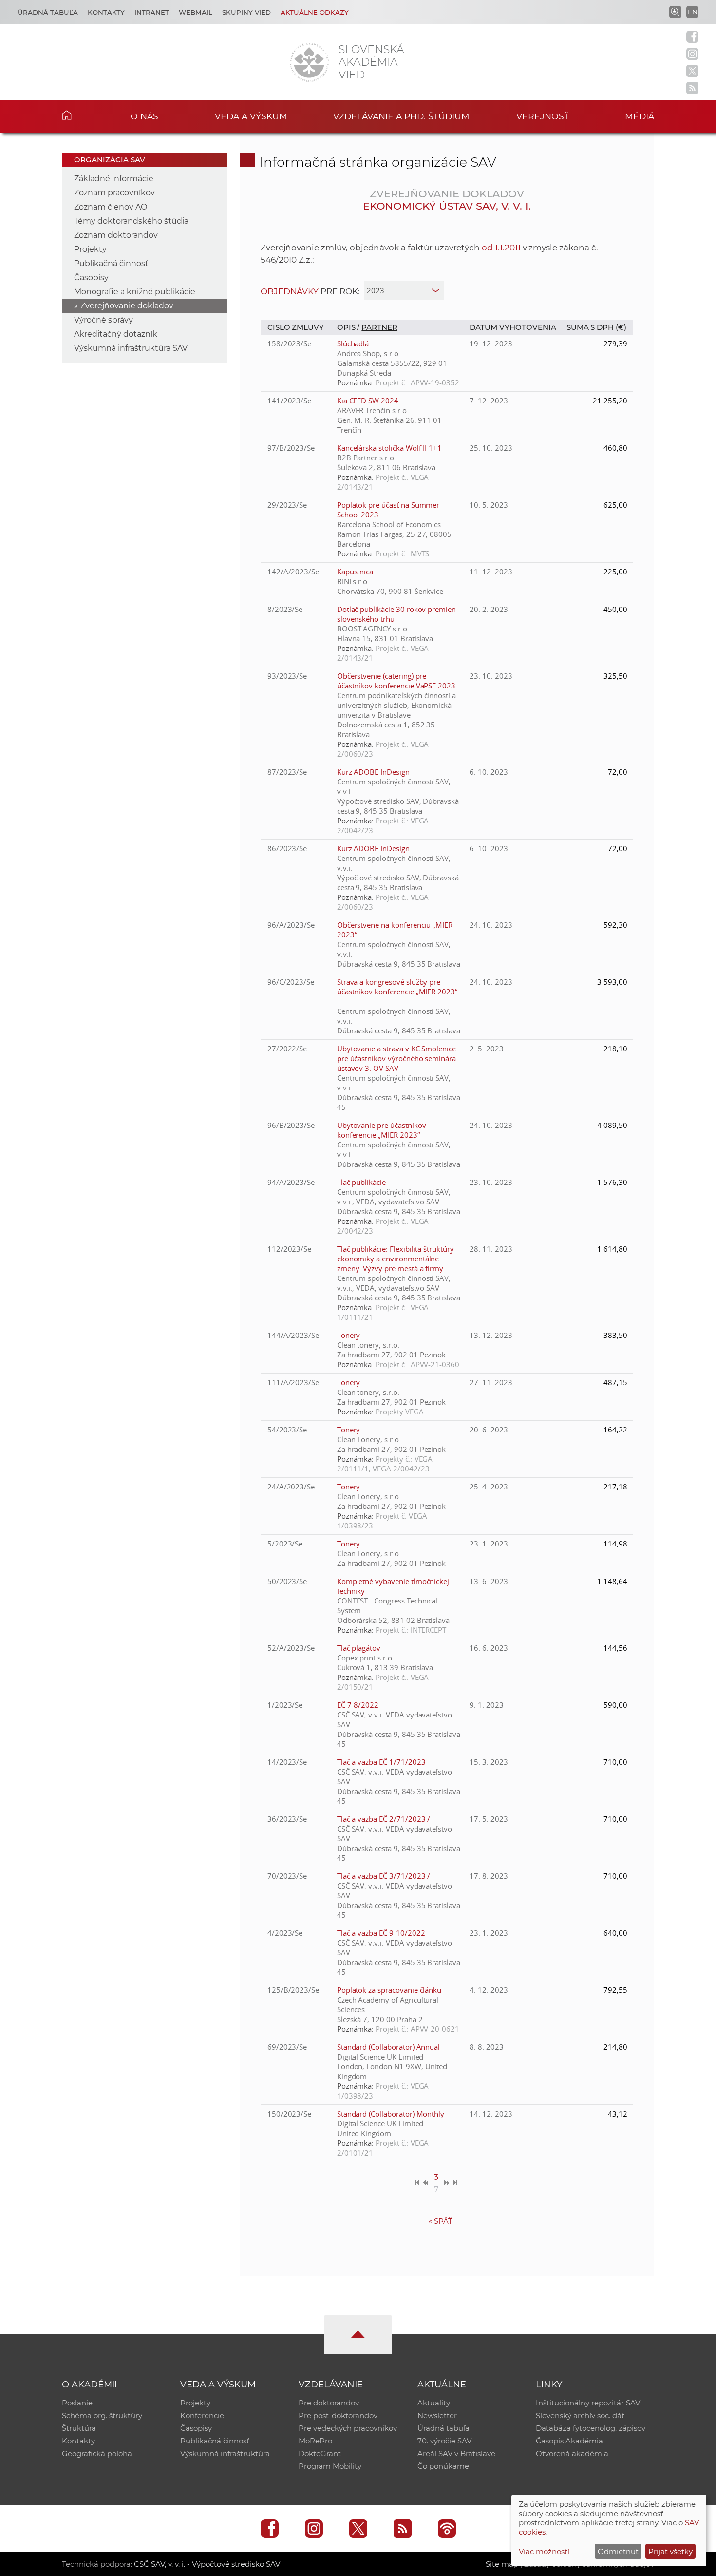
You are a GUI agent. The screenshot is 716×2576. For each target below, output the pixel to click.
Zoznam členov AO (111, 207)
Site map (502, 2564)
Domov (82, 115)
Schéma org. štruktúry (102, 2415)
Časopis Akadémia (569, 2441)
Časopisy (91, 277)
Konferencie (202, 2415)
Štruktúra (79, 2428)
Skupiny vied (246, 12)
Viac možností (544, 2551)
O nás (144, 116)
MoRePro (315, 2441)
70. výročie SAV (444, 2441)
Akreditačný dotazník (116, 334)
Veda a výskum (251, 116)
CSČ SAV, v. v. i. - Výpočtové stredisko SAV (207, 2564)
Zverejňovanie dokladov (127, 306)
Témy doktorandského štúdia (131, 221)
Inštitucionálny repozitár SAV (588, 2403)
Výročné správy (104, 320)
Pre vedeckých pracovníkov (348, 2428)
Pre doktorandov (329, 2403)
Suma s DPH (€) (596, 327)
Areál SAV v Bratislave (456, 2453)
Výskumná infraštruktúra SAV (131, 348)
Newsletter (437, 2415)
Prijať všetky (670, 2551)
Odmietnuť (618, 2551)
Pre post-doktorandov (338, 2415)
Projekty (90, 249)
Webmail (196, 12)
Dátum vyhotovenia (513, 327)
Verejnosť (543, 116)
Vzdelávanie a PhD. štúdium (401, 116)
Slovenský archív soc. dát (580, 2415)
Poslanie (77, 2403)
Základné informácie (114, 179)
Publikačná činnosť (111, 263)
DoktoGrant (320, 2453)
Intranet (152, 12)
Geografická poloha (97, 2453)
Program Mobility (330, 2466)
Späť (441, 2221)
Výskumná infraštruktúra (225, 2453)
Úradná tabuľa (48, 12)
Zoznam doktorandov (116, 235)
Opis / (349, 327)
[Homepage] (309, 62)
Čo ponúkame (443, 2466)
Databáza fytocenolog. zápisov (591, 2428)
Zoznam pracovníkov (114, 193)
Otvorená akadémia (572, 2453)
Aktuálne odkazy (315, 12)
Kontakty (106, 12)
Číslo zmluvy (296, 327)
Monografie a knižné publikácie (135, 292)
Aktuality (434, 2403)
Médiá (640, 116)
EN (693, 12)
